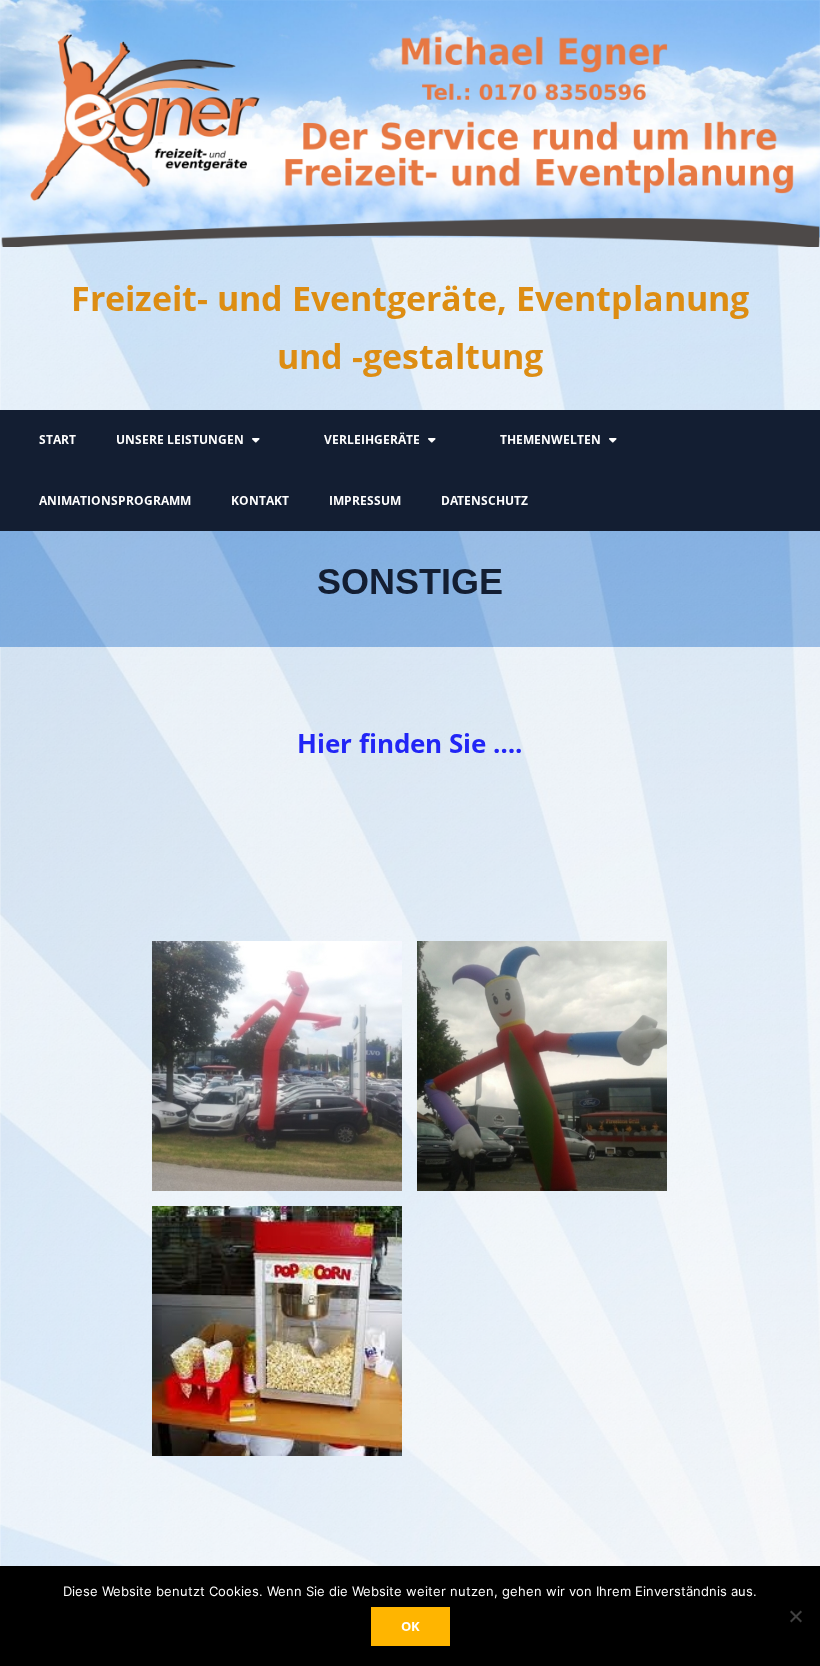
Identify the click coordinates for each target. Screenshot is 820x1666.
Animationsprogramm (115, 500)
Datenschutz (484, 500)
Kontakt (260, 500)
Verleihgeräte (372, 439)
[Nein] (795, 1616)
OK (410, 1626)
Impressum (365, 500)
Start (57, 439)
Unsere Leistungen (180, 439)
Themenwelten (550, 439)
